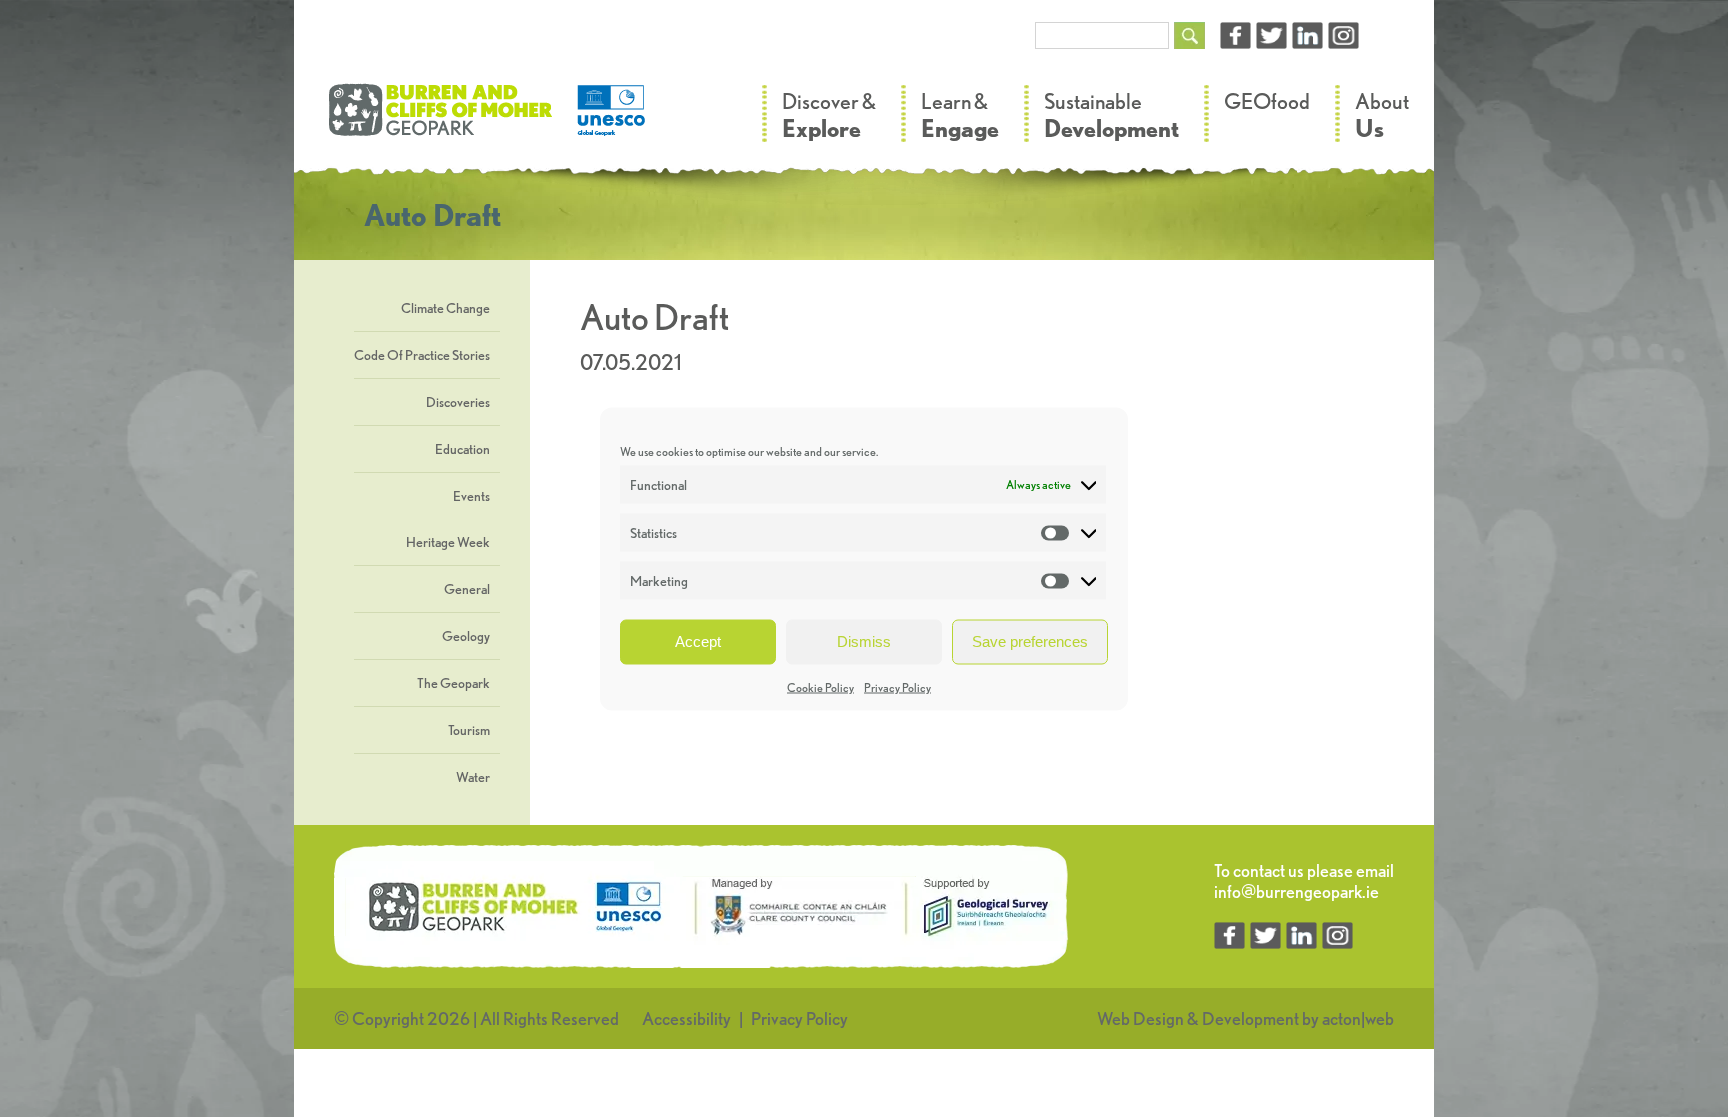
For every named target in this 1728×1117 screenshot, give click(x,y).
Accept (698, 641)
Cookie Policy (820, 686)
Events (471, 496)
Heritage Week (448, 542)
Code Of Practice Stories (422, 355)
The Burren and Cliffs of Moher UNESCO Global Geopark (489, 120)
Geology (466, 636)
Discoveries (458, 402)
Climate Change (445, 308)
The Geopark (453, 683)
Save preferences (1030, 641)
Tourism (469, 730)
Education (462, 449)
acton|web (1358, 1018)
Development (1250, 1018)
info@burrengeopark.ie (1296, 891)
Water (473, 777)
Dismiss (864, 641)
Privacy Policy (897, 686)
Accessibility (686, 1018)
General (467, 589)
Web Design (1140, 1018)
